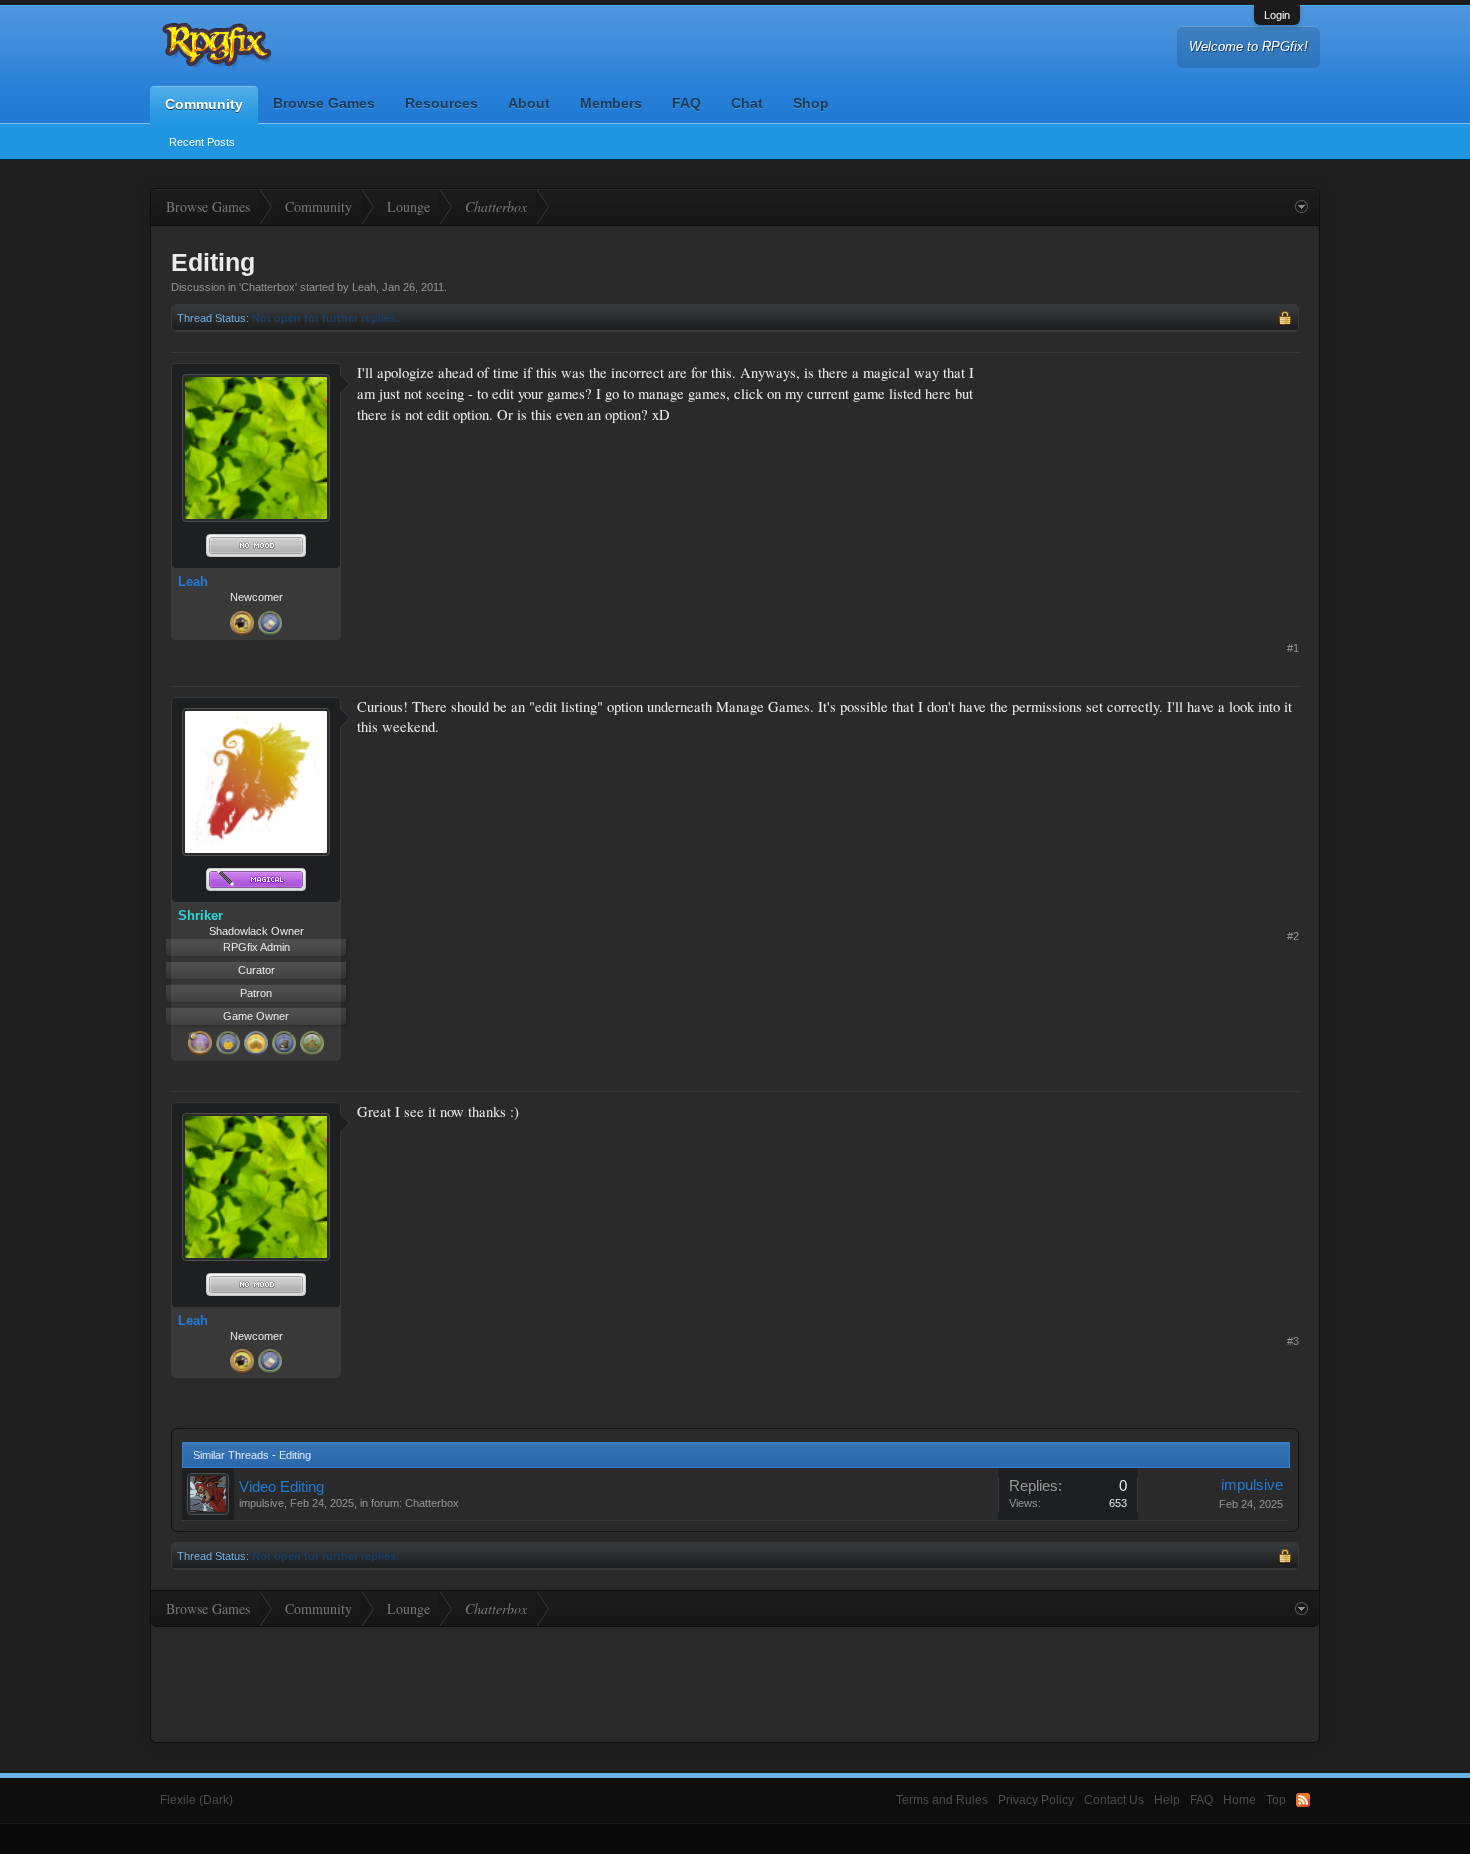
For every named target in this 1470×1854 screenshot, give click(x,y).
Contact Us (1114, 1800)
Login (1277, 15)
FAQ (686, 103)
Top (1276, 1800)
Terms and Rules (942, 1800)
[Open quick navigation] (1301, 207)
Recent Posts (202, 142)
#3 (1293, 1341)
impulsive (261, 1503)
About (529, 103)
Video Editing (281, 1487)
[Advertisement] (1149, 488)
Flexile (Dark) (196, 1800)
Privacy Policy (1036, 1800)
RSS (1303, 1800)
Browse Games (324, 103)
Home (1239, 1800)
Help (1167, 1800)
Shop (811, 103)
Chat (747, 103)
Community (204, 104)
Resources (441, 103)
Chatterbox (268, 287)
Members (611, 103)
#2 (1293, 936)
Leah (364, 287)
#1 (1293, 648)
